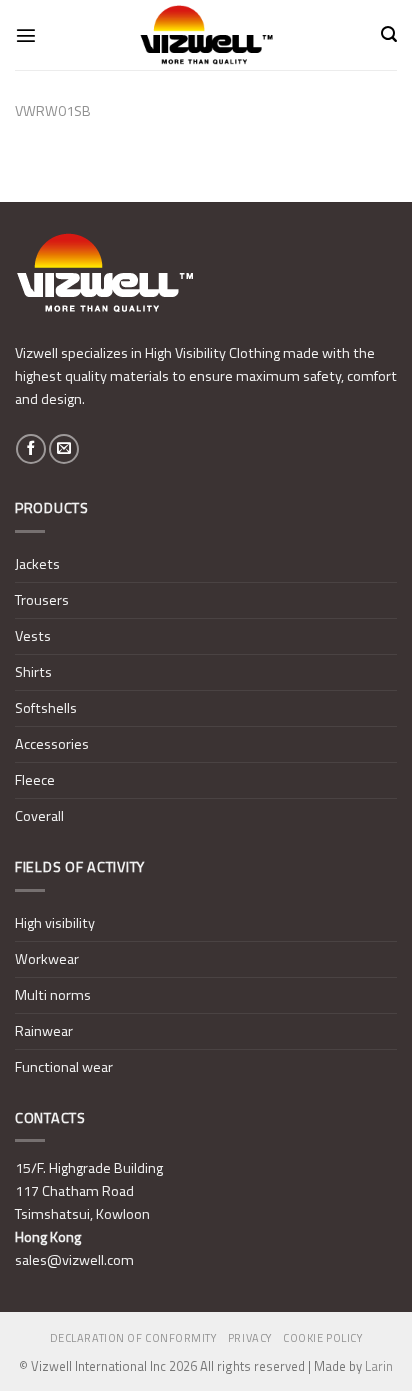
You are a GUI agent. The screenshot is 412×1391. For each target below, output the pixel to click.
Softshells (46, 708)
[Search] (389, 34)
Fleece (35, 780)
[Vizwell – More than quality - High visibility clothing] (206, 35)
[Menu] (26, 35)
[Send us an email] (64, 449)
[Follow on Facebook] (31, 449)
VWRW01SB (53, 111)
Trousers (42, 600)
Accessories (52, 744)
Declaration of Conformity (133, 1338)
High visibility (55, 923)
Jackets (37, 564)
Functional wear (64, 1067)
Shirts (33, 672)
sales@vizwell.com (74, 1260)
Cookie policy (322, 1338)
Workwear (47, 959)
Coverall (39, 816)
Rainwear (44, 1031)
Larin (379, 1366)
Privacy (250, 1338)
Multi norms (53, 995)
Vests (33, 636)
